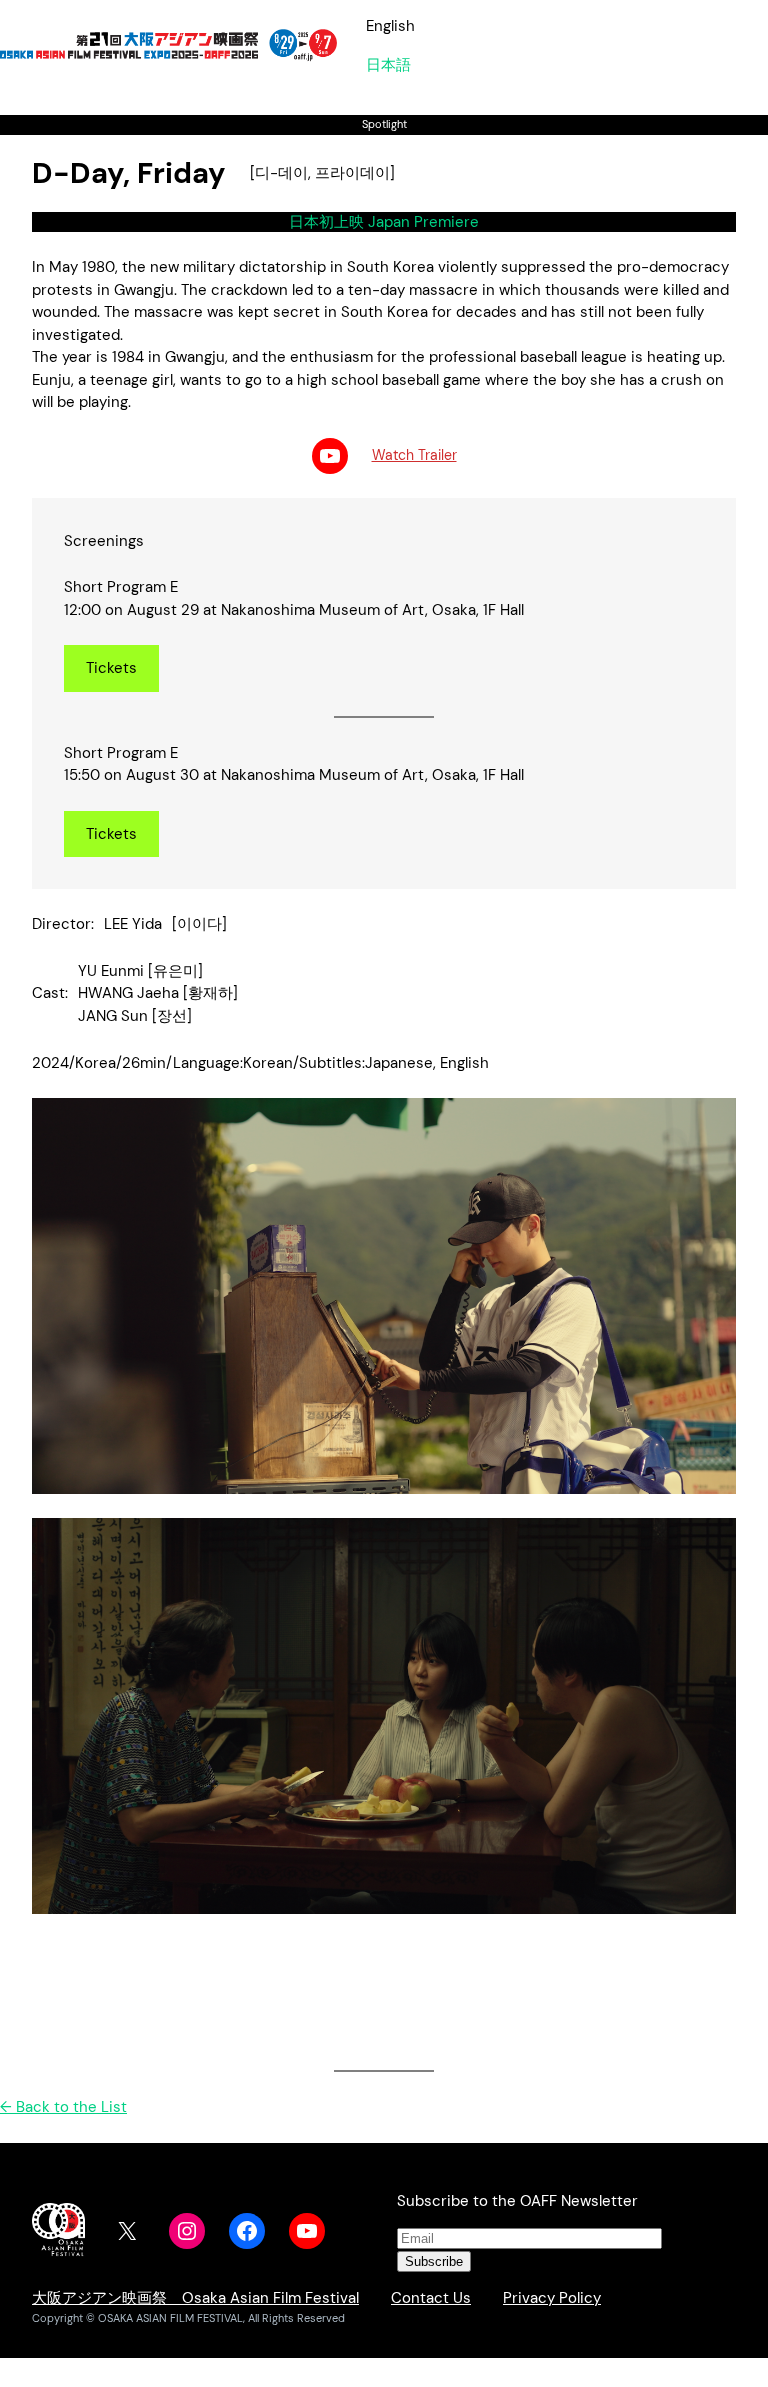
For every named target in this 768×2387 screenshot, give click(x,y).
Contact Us (431, 2298)
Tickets (111, 668)
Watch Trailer (414, 455)
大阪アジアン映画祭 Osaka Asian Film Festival (195, 2298)
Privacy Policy (552, 2298)
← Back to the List (63, 2107)
